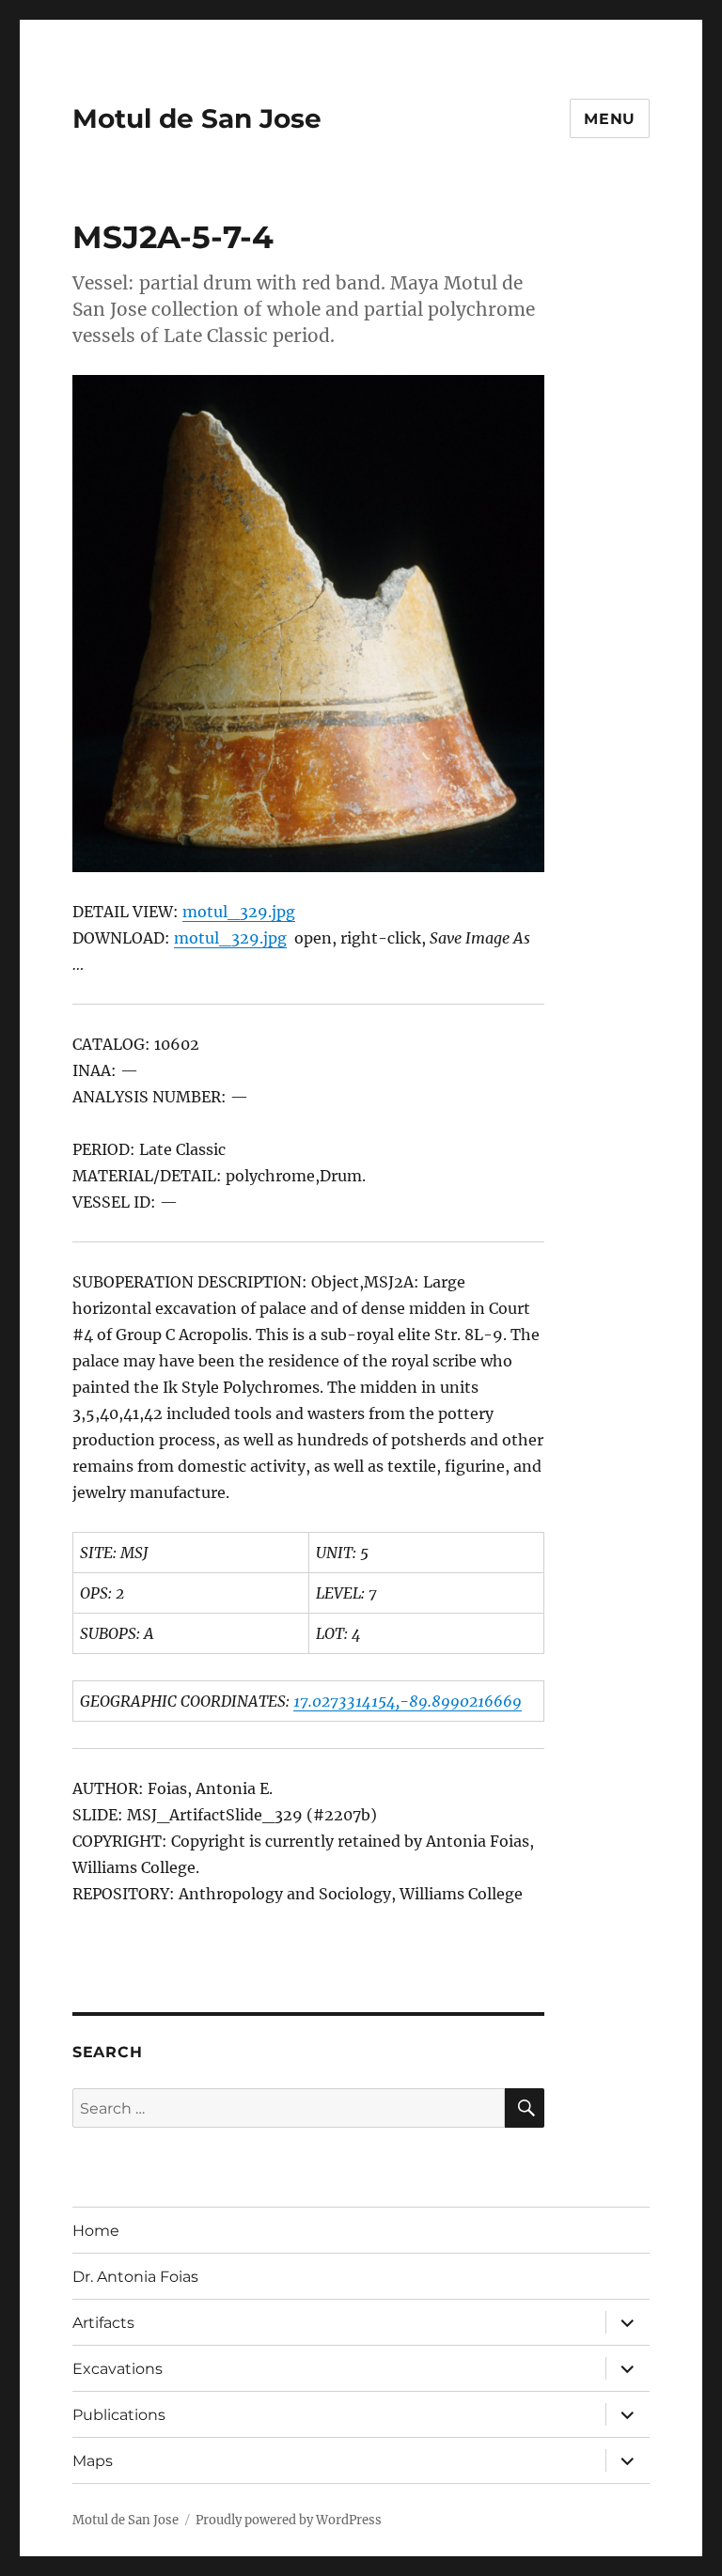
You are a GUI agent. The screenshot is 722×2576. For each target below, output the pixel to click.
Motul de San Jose (197, 118)
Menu (610, 119)
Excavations (118, 2369)
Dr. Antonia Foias (135, 2277)
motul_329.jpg (239, 912)
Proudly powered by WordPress (289, 2520)
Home (96, 2231)
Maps (93, 2461)
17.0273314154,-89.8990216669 (408, 1701)
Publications (119, 2415)
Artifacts (103, 2323)
